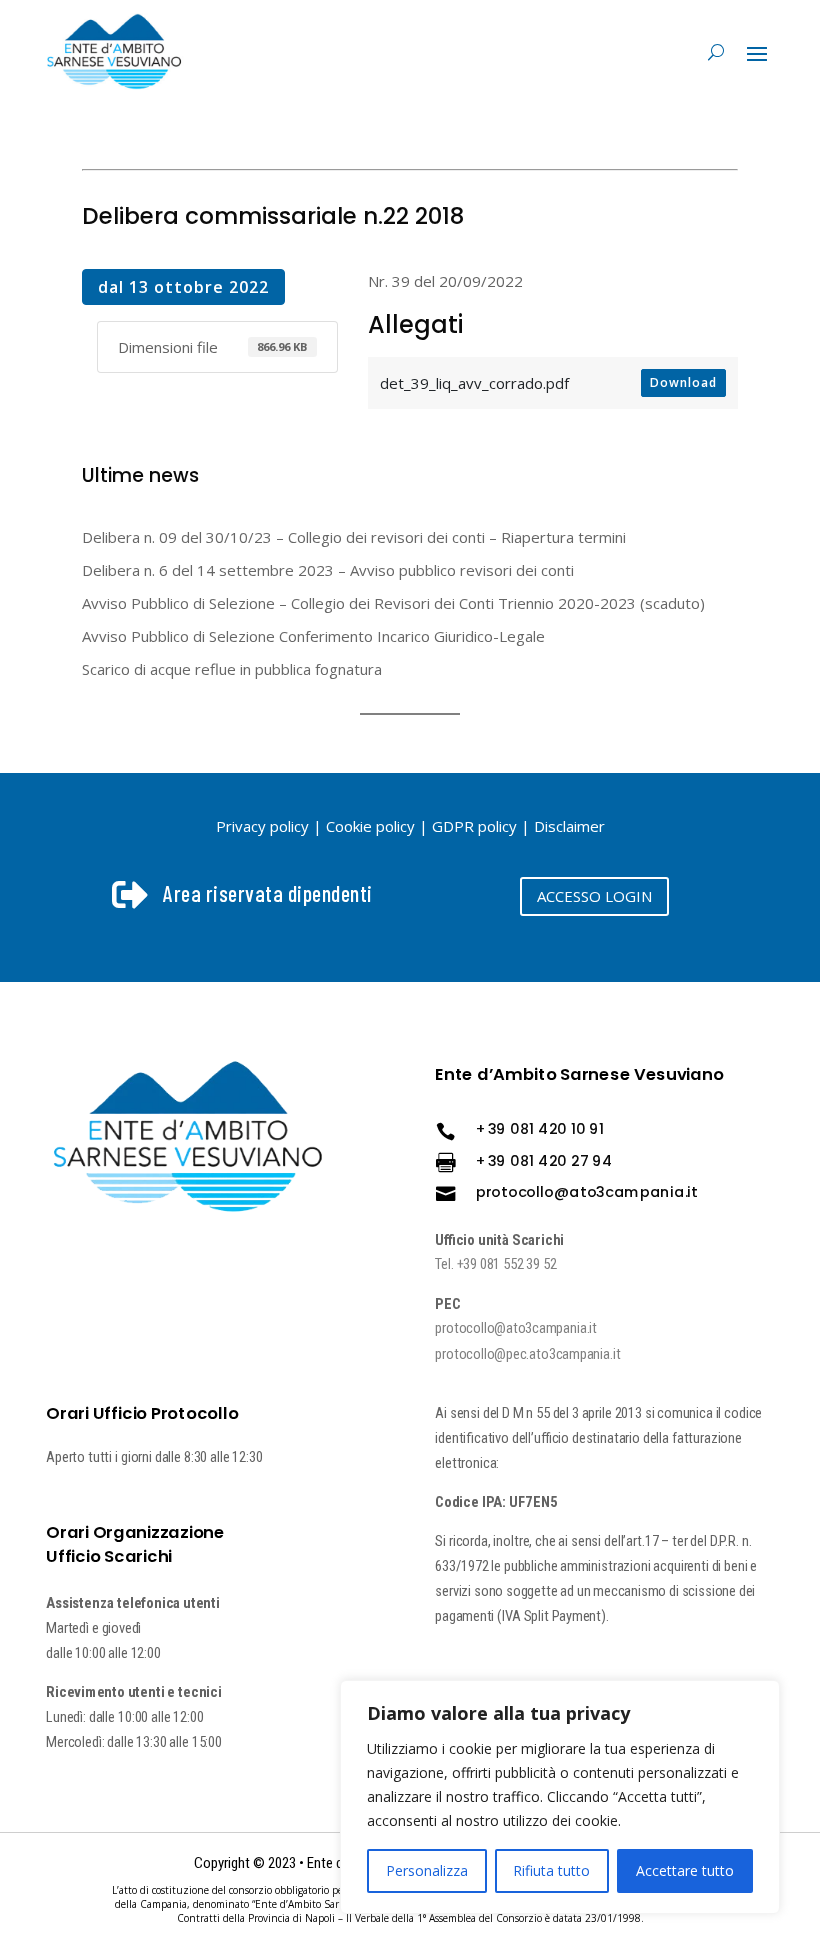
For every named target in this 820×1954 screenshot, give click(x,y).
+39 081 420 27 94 (544, 1160)
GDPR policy (474, 826)
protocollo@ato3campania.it (587, 1191)
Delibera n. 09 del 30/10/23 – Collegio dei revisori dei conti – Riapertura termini (354, 537)
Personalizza (427, 1870)
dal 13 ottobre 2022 (183, 287)
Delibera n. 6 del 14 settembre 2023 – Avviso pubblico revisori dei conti (328, 570)
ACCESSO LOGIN (594, 896)
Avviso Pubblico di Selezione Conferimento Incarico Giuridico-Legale (313, 636)
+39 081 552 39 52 (507, 1264)
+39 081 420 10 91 (540, 1129)
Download (683, 382)
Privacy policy (262, 826)
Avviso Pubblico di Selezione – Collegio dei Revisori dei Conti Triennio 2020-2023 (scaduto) (393, 603)
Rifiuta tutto (551, 1870)
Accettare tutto (685, 1870)
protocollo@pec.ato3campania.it (528, 1353)
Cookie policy (370, 826)
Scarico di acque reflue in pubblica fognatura (232, 669)
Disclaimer (569, 826)
